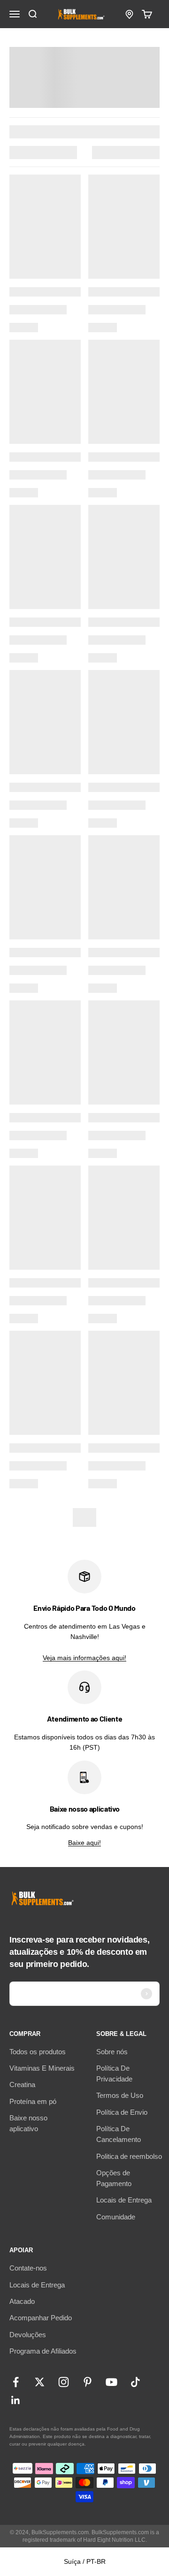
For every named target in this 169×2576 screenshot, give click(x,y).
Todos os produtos (38, 2052)
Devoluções (28, 2335)
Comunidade (116, 2217)
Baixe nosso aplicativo (28, 2123)
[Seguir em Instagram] (64, 2382)
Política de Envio (122, 2112)
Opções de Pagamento (114, 2178)
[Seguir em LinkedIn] (16, 2400)
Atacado (22, 2301)
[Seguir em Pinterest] (88, 2382)
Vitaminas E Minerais (42, 2068)
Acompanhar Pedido (41, 2318)
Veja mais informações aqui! (84, 1658)
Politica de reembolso (129, 2156)
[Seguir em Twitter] (40, 2382)
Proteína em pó (33, 2101)
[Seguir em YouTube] (111, 2382)
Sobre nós (112, 2052)
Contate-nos (28, 2268)
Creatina (22, 2084)
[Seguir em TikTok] (135, 2382)
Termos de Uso (120, 2095)
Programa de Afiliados (43, 2351)
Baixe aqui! (84, 1843)
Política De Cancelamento (119, 2134)
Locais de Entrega (124, 2200)
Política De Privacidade (114, 2073)
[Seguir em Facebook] (16, 2382)
